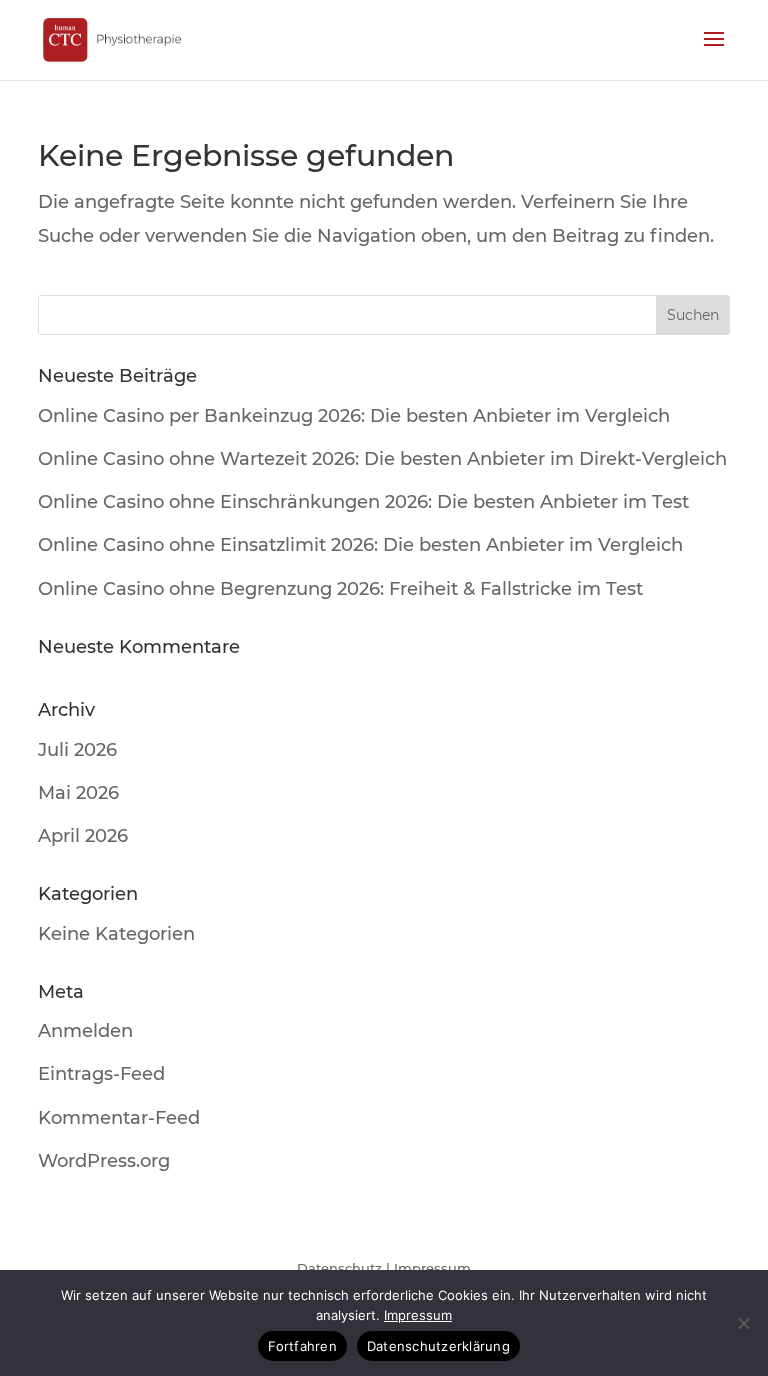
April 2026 (83, 836)
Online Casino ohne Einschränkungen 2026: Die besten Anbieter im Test (363, 502)
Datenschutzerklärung (438, 1346)
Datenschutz (339, 1268)
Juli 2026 (77, 750)
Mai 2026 (78, 793)
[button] (714, 52)
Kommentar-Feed (119, 1118)
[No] (743, 1323)
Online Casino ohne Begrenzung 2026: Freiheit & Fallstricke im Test (340, 589)
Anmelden (85, 1031)
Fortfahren (302, 1346)
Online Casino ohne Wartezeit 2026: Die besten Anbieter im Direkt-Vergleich (382, 459)
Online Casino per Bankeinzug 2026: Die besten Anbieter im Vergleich (354, 416)
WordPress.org (104, 1161)
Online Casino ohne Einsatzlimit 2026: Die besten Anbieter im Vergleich (360, 545)
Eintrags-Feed (101, 1074)
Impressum (432, 1268)
